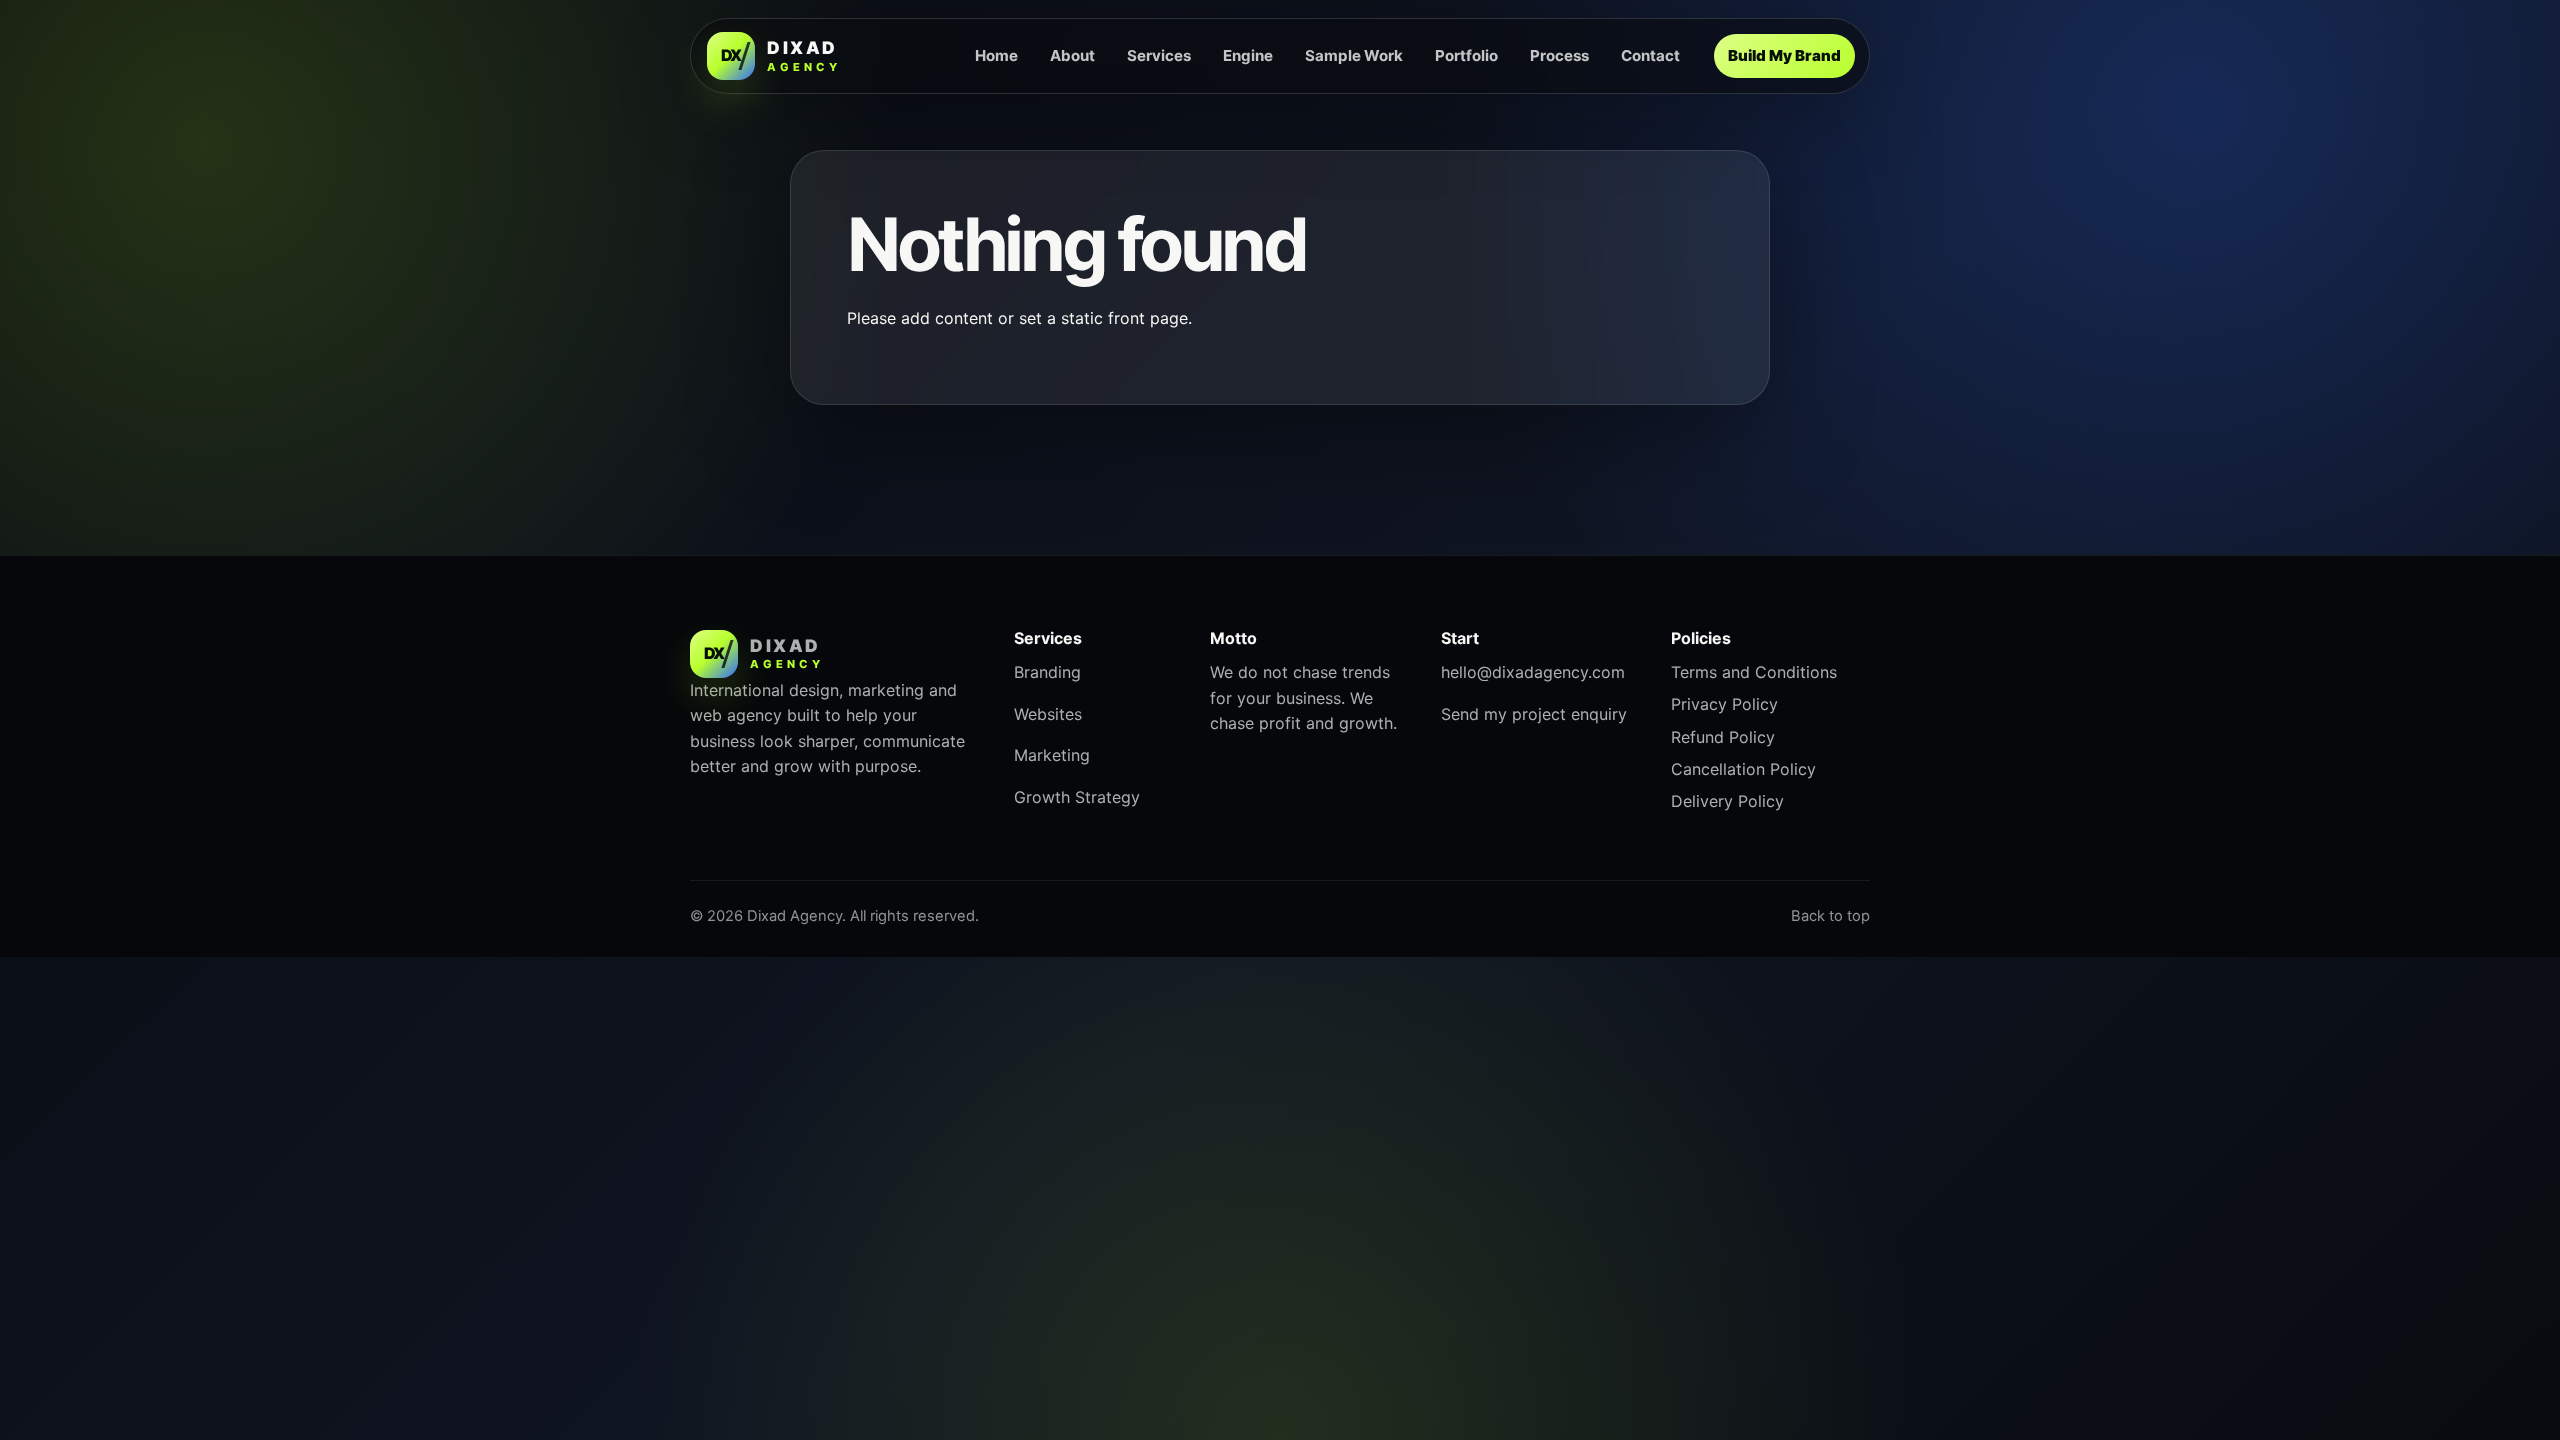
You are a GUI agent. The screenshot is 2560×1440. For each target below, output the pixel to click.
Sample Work (1354, 55)
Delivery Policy (1727, 801)
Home (996, 55)
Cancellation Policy (1743, 769)
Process (1559, 55)
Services (1159, 55)
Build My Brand (1784, 55)
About (1072, 55)
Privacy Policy (1724, 704)
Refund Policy (1723, 737)
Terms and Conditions (1754, 672)
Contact (1650, 55)
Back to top (1830, 916)
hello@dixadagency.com (1533, 672)
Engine (1248, 55)
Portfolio (1466, 55)
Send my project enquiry (1534, 714)
